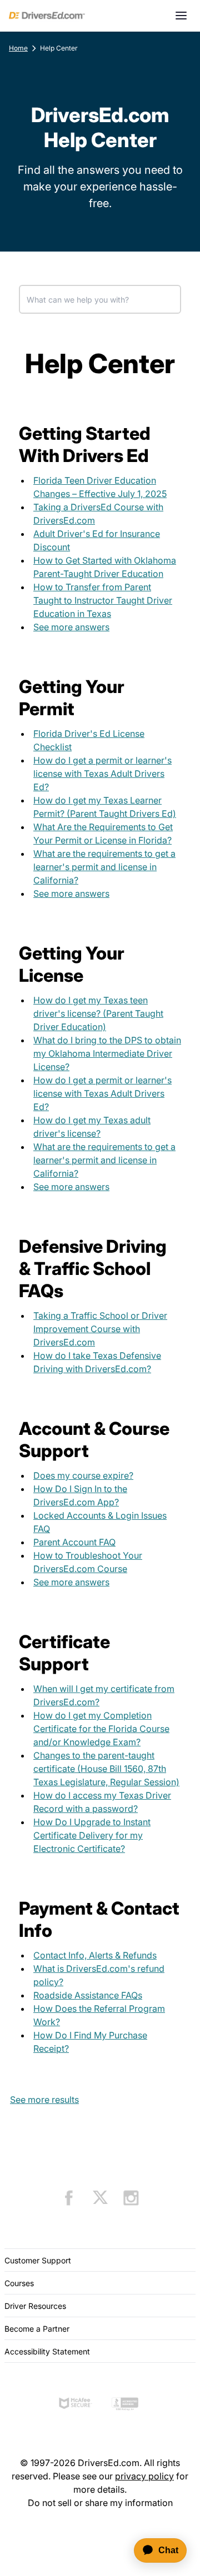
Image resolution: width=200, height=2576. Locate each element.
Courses (19, 2283)
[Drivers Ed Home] (47, 16)
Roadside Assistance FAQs (88, 1995)
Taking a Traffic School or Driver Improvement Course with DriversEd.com (100, 1329)
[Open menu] (181, 16)
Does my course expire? (83, 1475)
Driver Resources (35, 2306)
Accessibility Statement (47, 2351)
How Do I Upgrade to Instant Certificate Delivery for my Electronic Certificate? (92, 1835)
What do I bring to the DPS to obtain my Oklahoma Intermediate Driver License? (107, 1053)
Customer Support (38, 2260)
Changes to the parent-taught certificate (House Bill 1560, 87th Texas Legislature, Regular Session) (106, 1769)
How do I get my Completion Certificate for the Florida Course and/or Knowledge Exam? (101, 1729)
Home (18, 48)
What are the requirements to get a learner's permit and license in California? (104, 867)
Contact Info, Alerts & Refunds (95, 1955)
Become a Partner (37, 2329)
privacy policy (144, 2476)
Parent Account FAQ (74, 1542)
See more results (44, 2100)
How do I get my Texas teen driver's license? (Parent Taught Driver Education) (98, 1013)
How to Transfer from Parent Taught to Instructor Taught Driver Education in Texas (103, 600)
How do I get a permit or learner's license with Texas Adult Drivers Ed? (102, 774)
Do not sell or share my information (100, 2503)
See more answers (71, 627)
